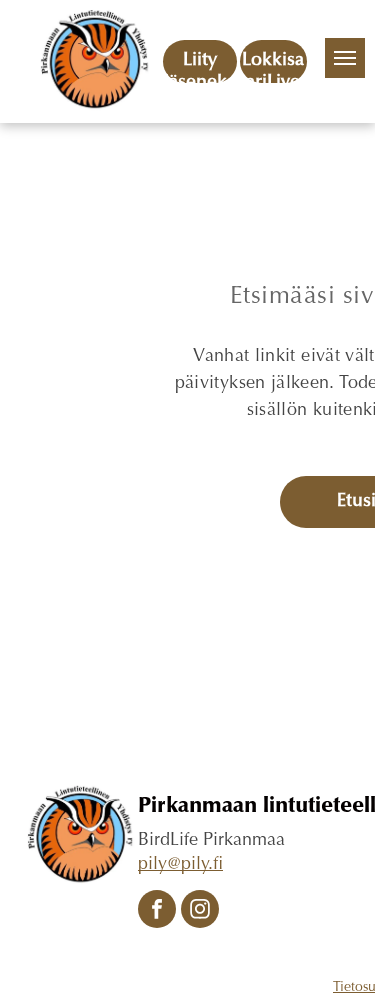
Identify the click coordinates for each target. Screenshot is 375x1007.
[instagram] (200, 911)
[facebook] (157, 911)
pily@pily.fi (180, 865)
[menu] (345, 58)
